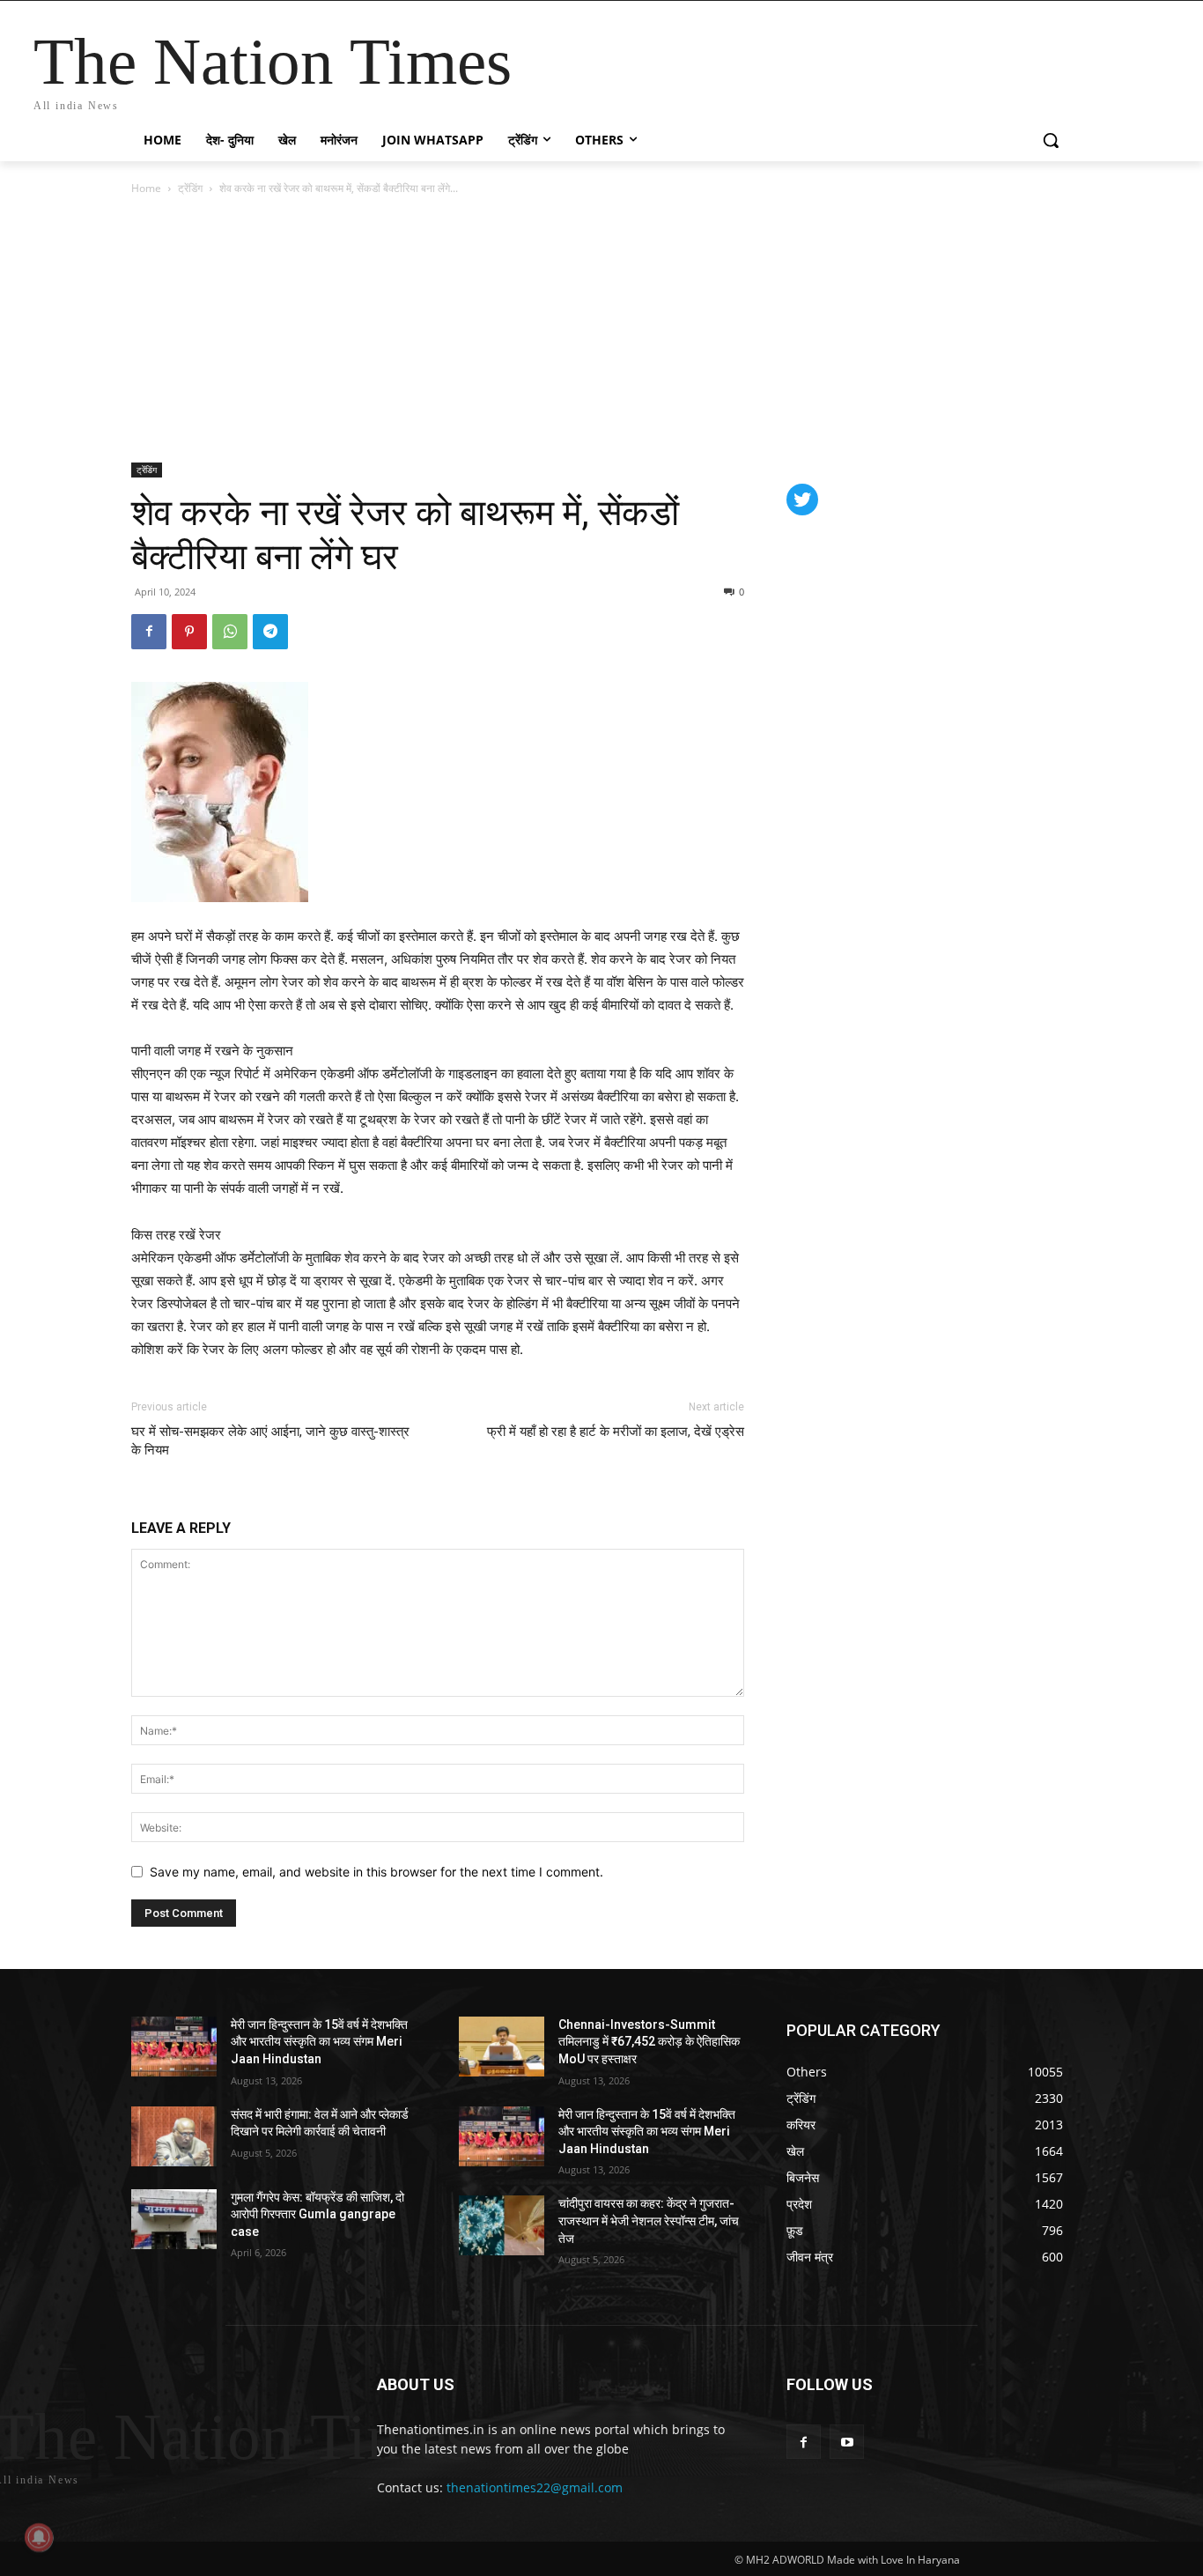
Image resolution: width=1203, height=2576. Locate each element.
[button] (1051, 140)
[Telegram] (270, 632)
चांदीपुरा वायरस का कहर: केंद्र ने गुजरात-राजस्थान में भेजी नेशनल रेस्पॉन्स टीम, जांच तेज (649, 2221)
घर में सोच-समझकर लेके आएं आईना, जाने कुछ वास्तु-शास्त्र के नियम (270, 1441)
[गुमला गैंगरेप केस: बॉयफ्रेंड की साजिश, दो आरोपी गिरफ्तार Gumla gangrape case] (174, 2219)
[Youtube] (847, 2442)
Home (146, 188)
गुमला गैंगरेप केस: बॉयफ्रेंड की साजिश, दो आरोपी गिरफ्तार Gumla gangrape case (317, 2214)
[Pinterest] (189, 632)
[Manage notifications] (39, 2537)
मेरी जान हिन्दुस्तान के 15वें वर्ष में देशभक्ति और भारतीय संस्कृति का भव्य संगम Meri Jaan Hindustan (319, 2042)
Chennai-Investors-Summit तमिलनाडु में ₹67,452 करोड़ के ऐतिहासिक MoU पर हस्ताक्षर (649, 2042)
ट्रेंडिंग (190, 188)
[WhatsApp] (230, 632)
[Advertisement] (601, 330)
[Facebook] (149, 632)
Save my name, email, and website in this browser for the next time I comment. (376, 1872)
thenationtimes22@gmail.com (535, 2487)
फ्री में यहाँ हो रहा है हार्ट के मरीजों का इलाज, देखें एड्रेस (616, 1432)
